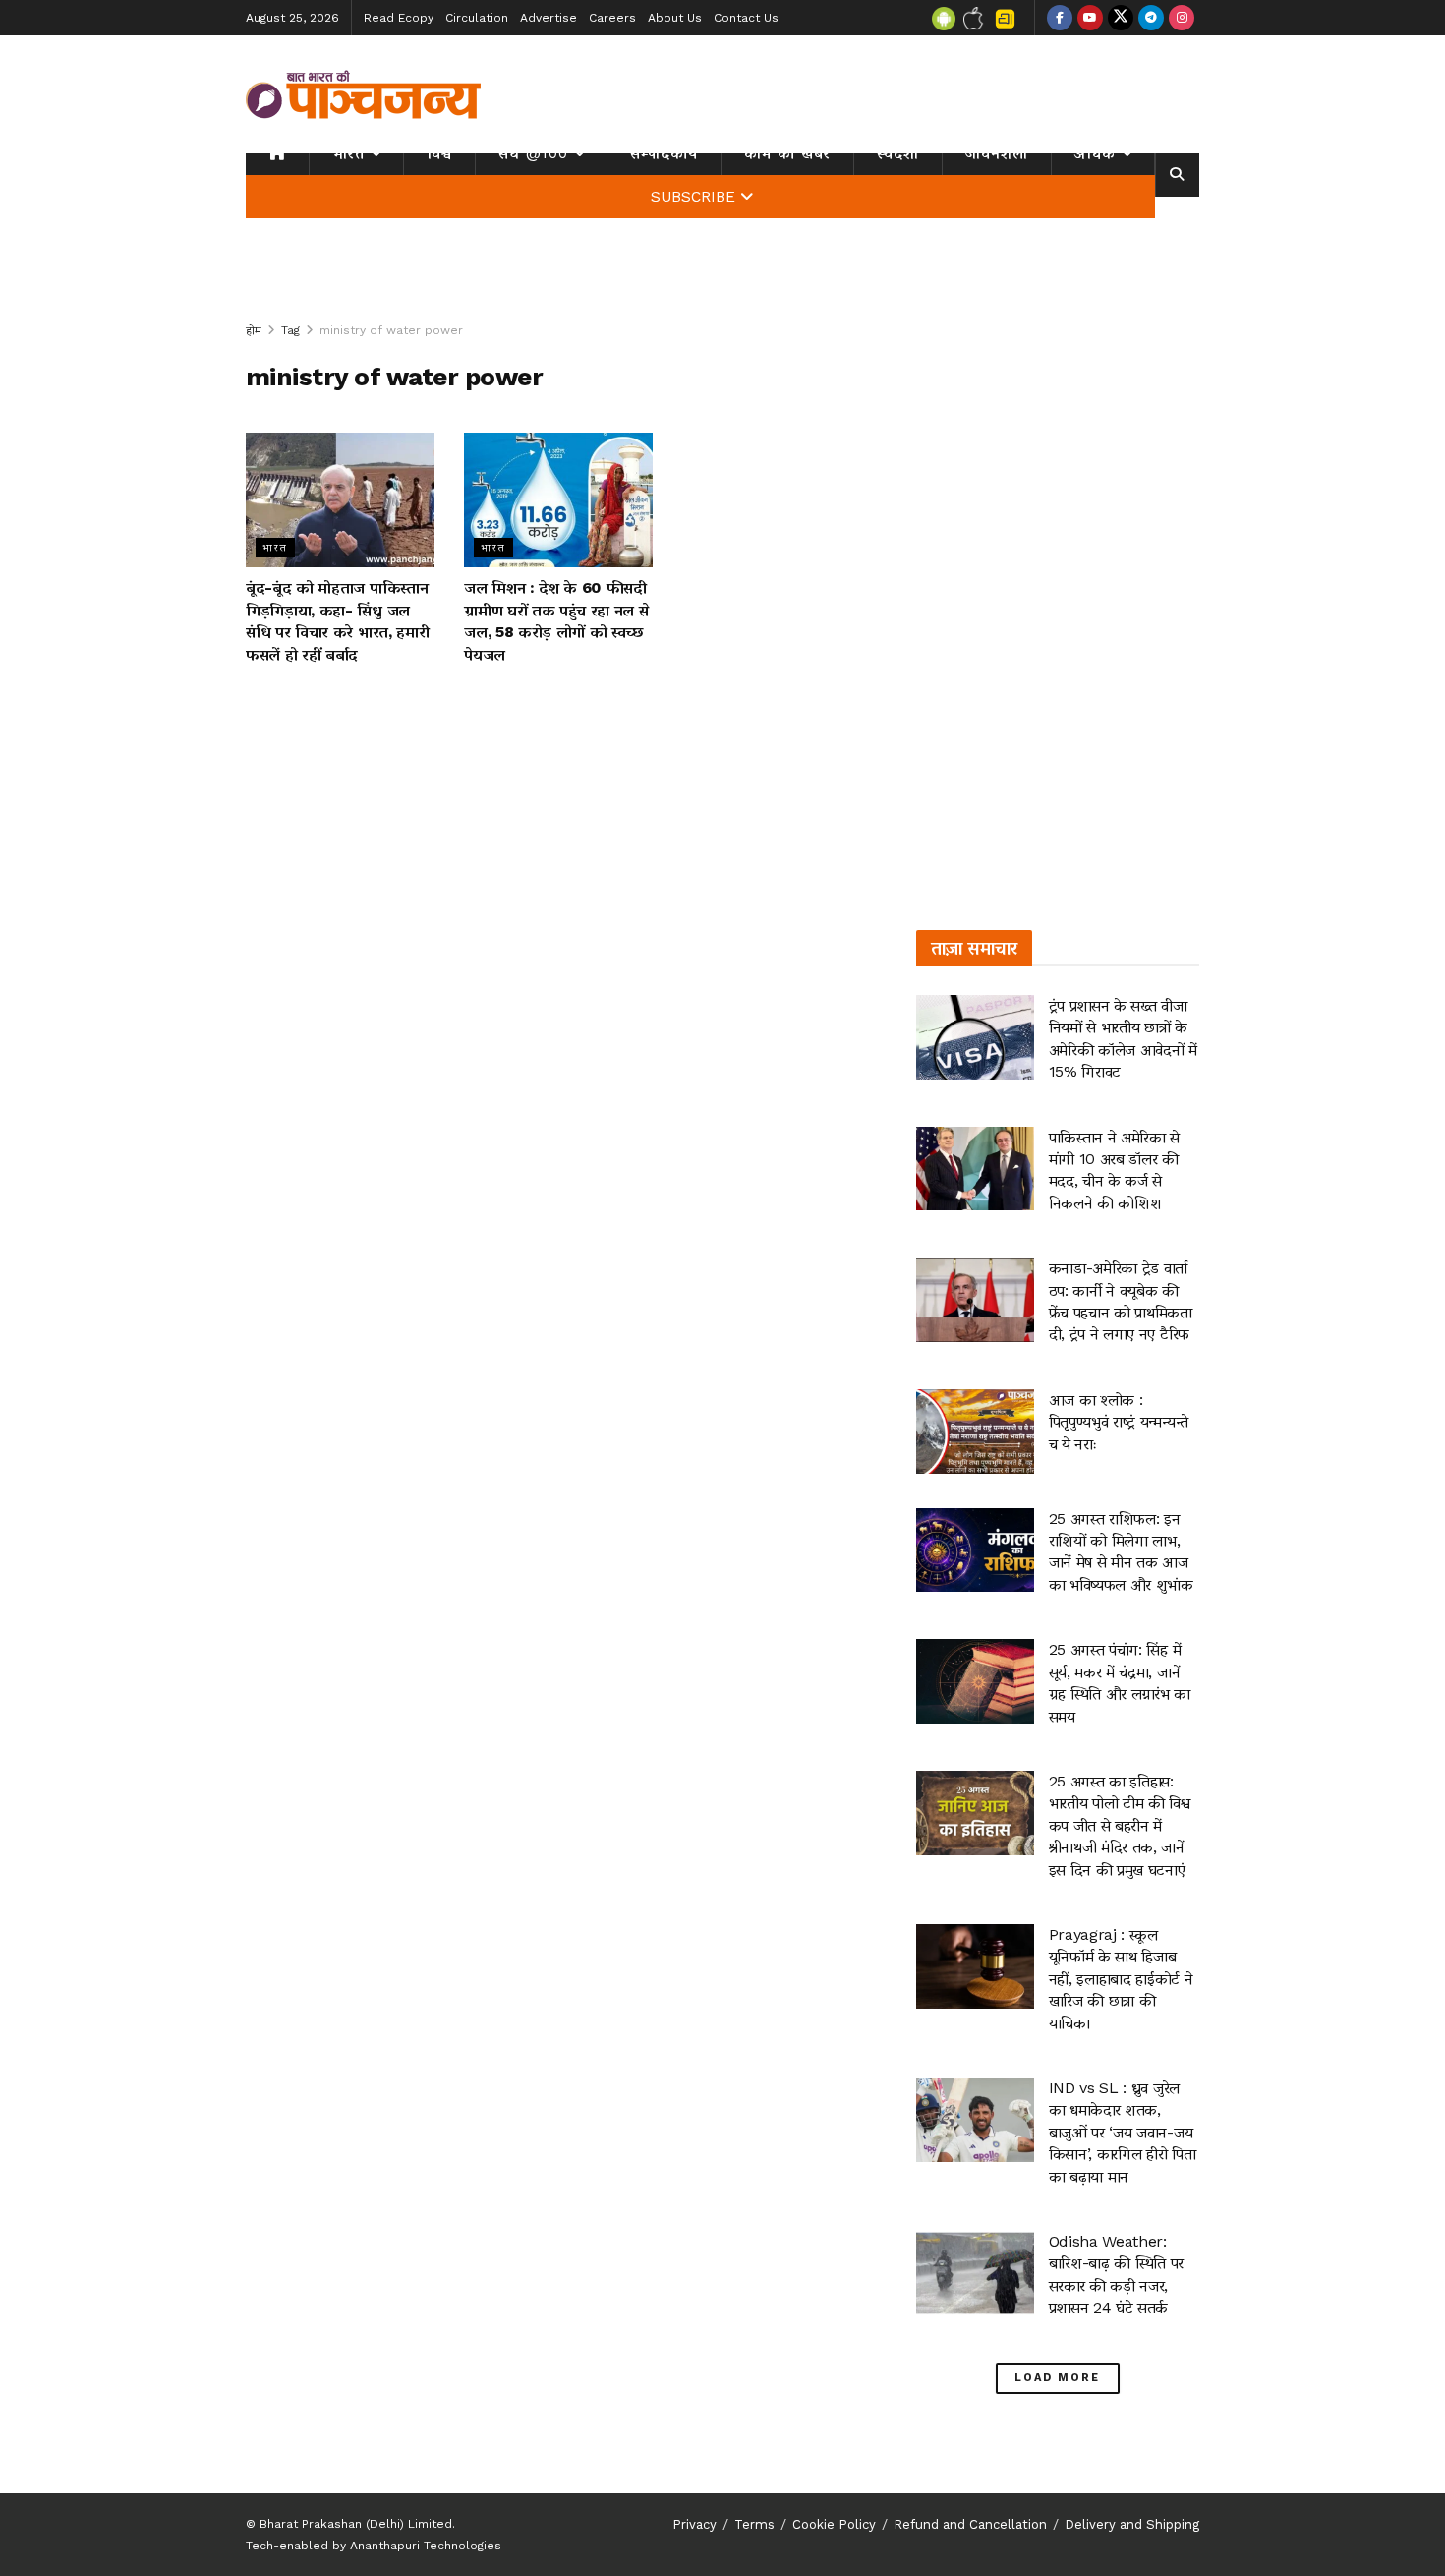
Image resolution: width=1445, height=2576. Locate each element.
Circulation (477, 18)
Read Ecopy (399, 18)
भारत (348, 153)
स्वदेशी (898, 153)
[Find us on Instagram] (1182, 18)
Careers (612, 18)
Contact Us (746, 18)
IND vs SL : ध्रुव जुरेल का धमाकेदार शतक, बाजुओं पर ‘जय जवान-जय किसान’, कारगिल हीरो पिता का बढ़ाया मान (1123, 2132)
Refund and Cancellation (970, 2524)
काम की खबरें (787, 153)
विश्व (439, 153)
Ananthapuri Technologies (426, 2546)
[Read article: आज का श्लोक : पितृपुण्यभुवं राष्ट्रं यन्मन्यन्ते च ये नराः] (975, 1432)
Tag (290, 330)
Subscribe (693, 197)
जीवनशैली (997, 153)
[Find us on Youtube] (1090, 18)
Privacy (694, 2524)
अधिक (1095, 153)
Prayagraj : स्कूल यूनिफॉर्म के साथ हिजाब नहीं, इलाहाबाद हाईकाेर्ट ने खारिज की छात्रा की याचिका (1121, 1979)
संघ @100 (533, 153)
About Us (675, 18)
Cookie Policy (834, 2524)
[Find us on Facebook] (1060, 18)
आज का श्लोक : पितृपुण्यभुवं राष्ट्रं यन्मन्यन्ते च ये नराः (1119, 1422)
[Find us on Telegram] (1151, 18)
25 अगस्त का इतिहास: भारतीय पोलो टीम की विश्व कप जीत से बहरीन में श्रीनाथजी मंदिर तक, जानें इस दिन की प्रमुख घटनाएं (1120, 1825)
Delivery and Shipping (1132, 2524)
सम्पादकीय (664, 153)
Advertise (549, 18)
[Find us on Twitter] (1121, 18)
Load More (1057, 2378)
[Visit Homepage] (364, 94)
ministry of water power (391, 330)
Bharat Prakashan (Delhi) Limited (356, 2524)
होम (254, 330)
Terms (754, 2524)
